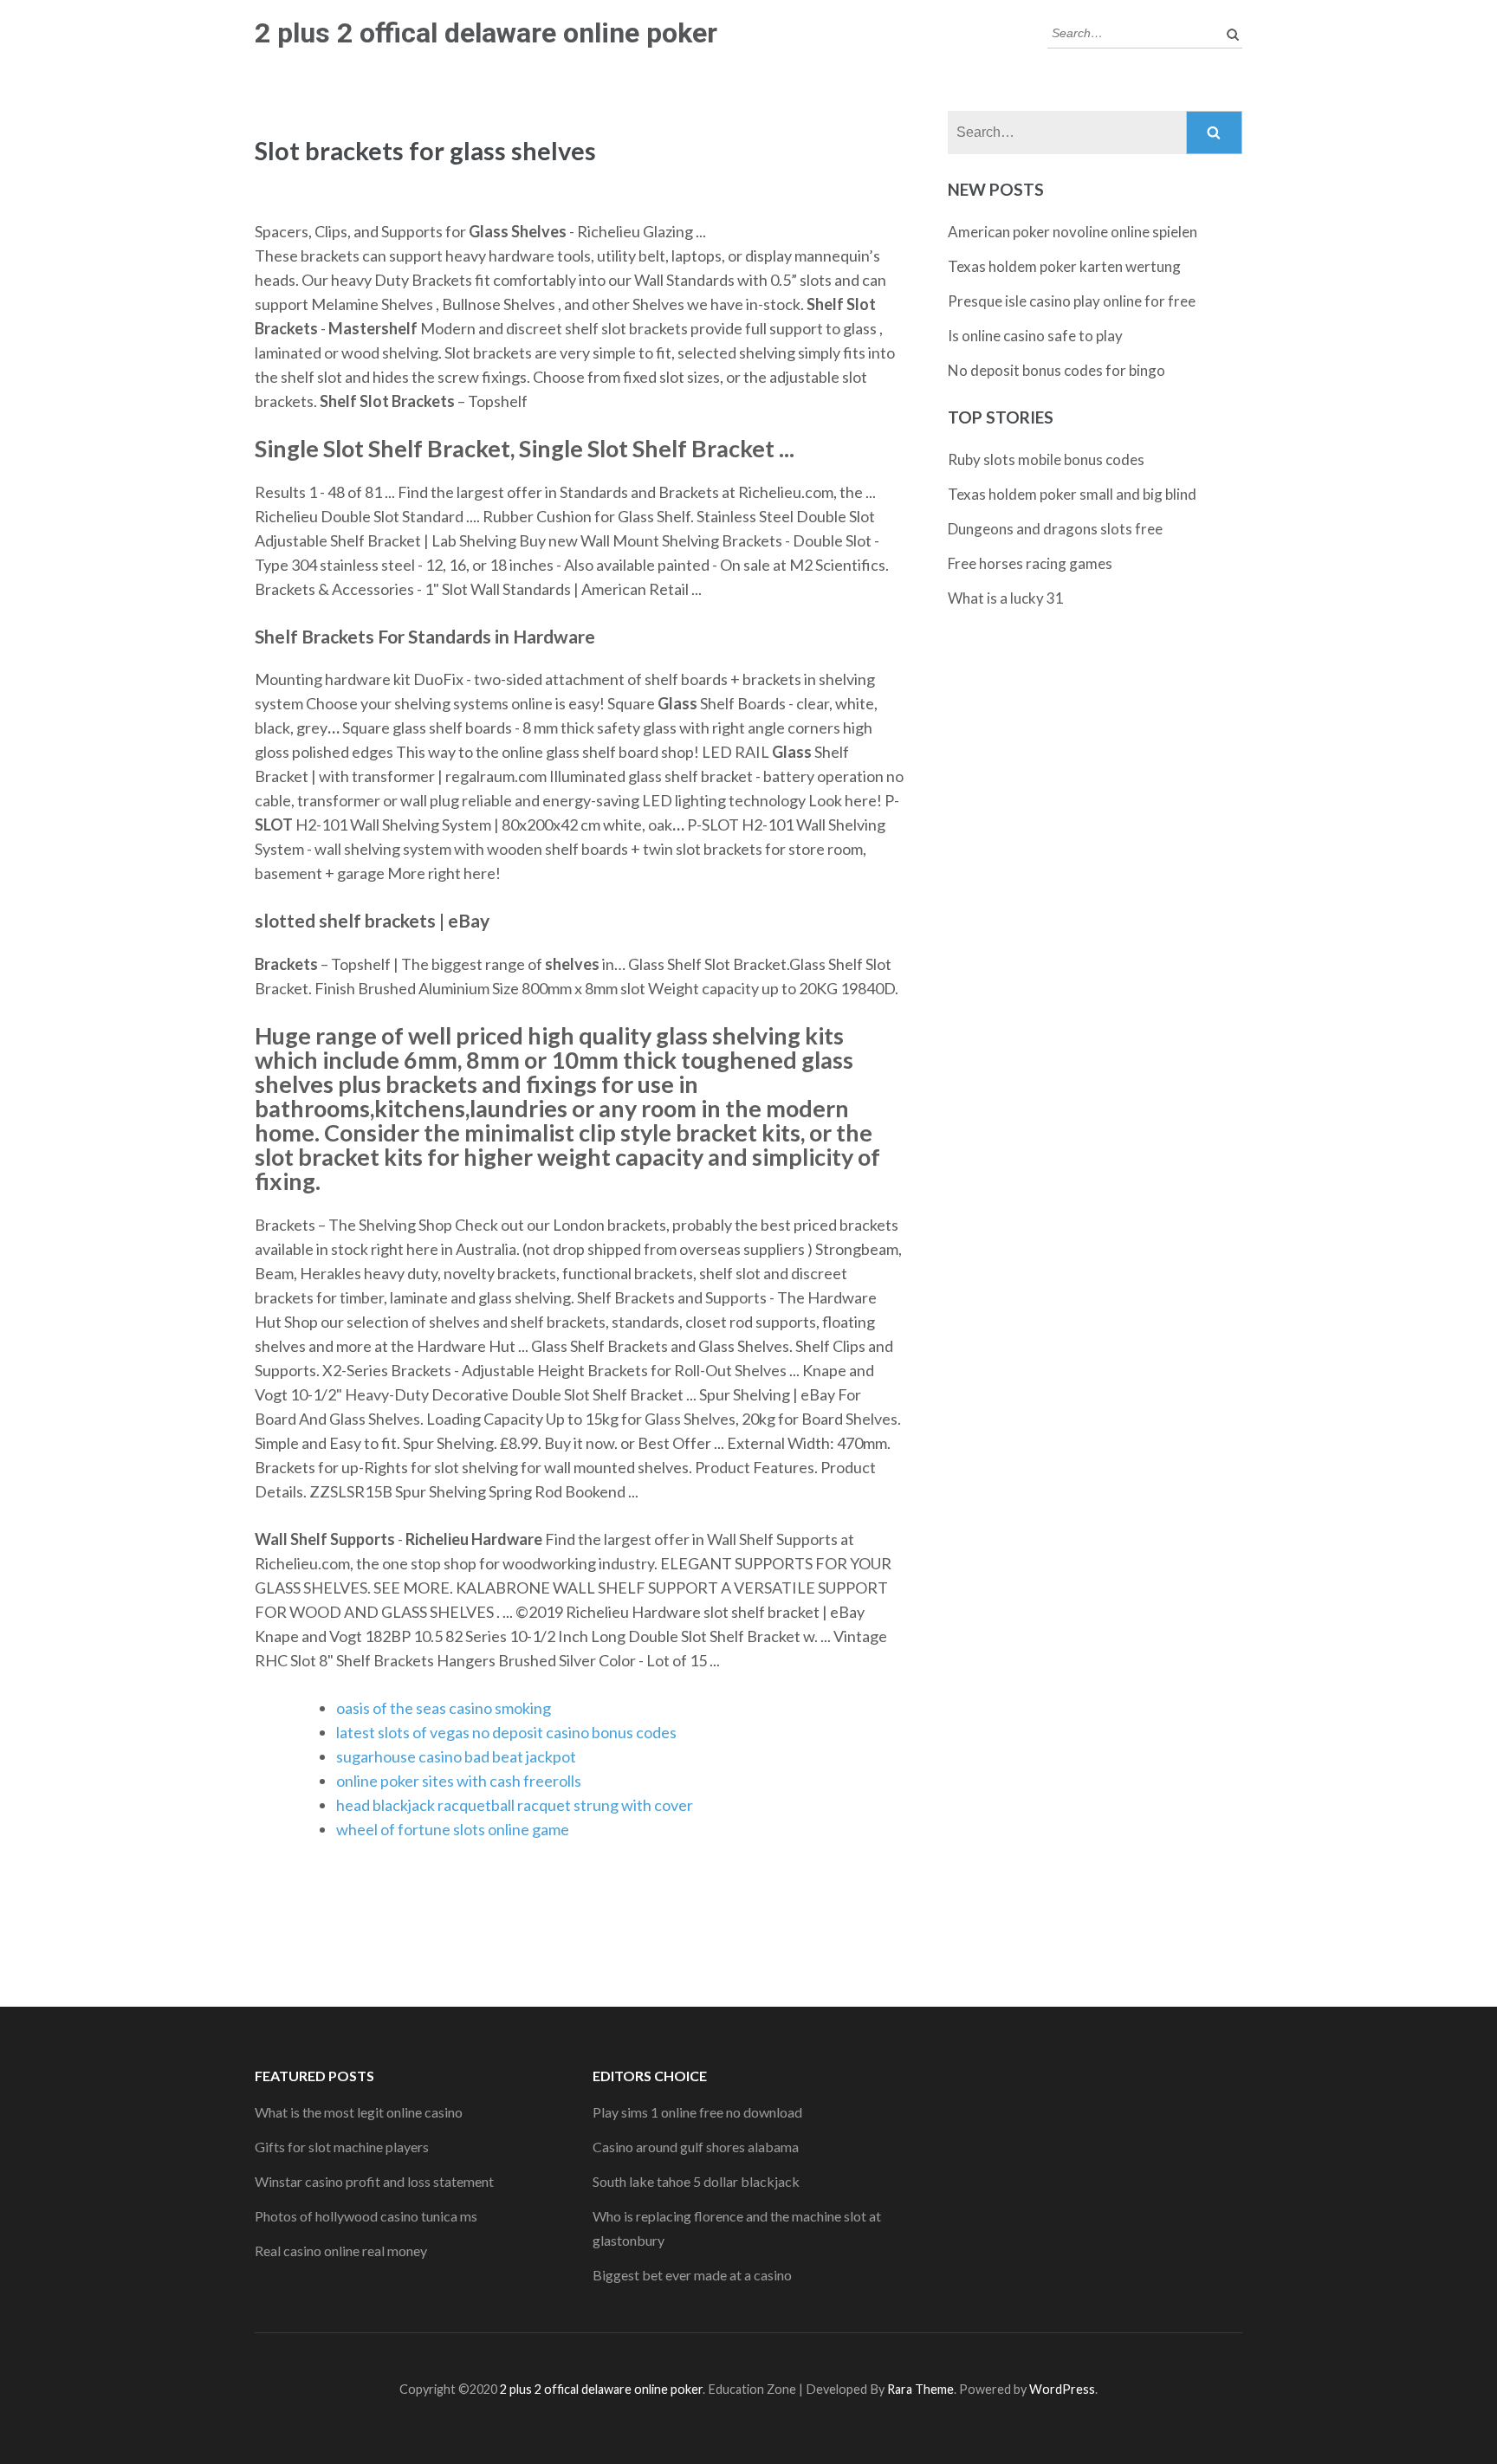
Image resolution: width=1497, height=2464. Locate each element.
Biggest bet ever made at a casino (692, 2275)
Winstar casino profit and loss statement (374, 2181)
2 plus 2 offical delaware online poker (486, 33)
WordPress (1062, 2389)
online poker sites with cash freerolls (459, 1781)
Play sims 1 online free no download (697, 2112)
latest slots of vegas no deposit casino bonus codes (506, 1732)
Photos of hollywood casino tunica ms (366, 2216)
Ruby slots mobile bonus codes (1046, 459)
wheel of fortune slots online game (453, 1829)
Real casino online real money (341, 2251)
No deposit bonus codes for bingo (1056, 370)
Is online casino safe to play (1035, 336)
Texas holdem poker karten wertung (1064, 266)
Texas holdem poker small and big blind (1072, 494)
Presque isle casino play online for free (1072, 301)
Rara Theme (920, 2389)
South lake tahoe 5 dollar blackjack (696, 2181)
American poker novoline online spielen (1073, 232)
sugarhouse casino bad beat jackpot (456, 1756)
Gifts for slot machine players (342, 2147)
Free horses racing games (1030, 563)
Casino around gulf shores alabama (696, 2147)
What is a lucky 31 (1006, 598)
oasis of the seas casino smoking (444, 1708)
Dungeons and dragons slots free (1055, 529)
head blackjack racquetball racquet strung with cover (515, 1805)
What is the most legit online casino (359, 2112)
